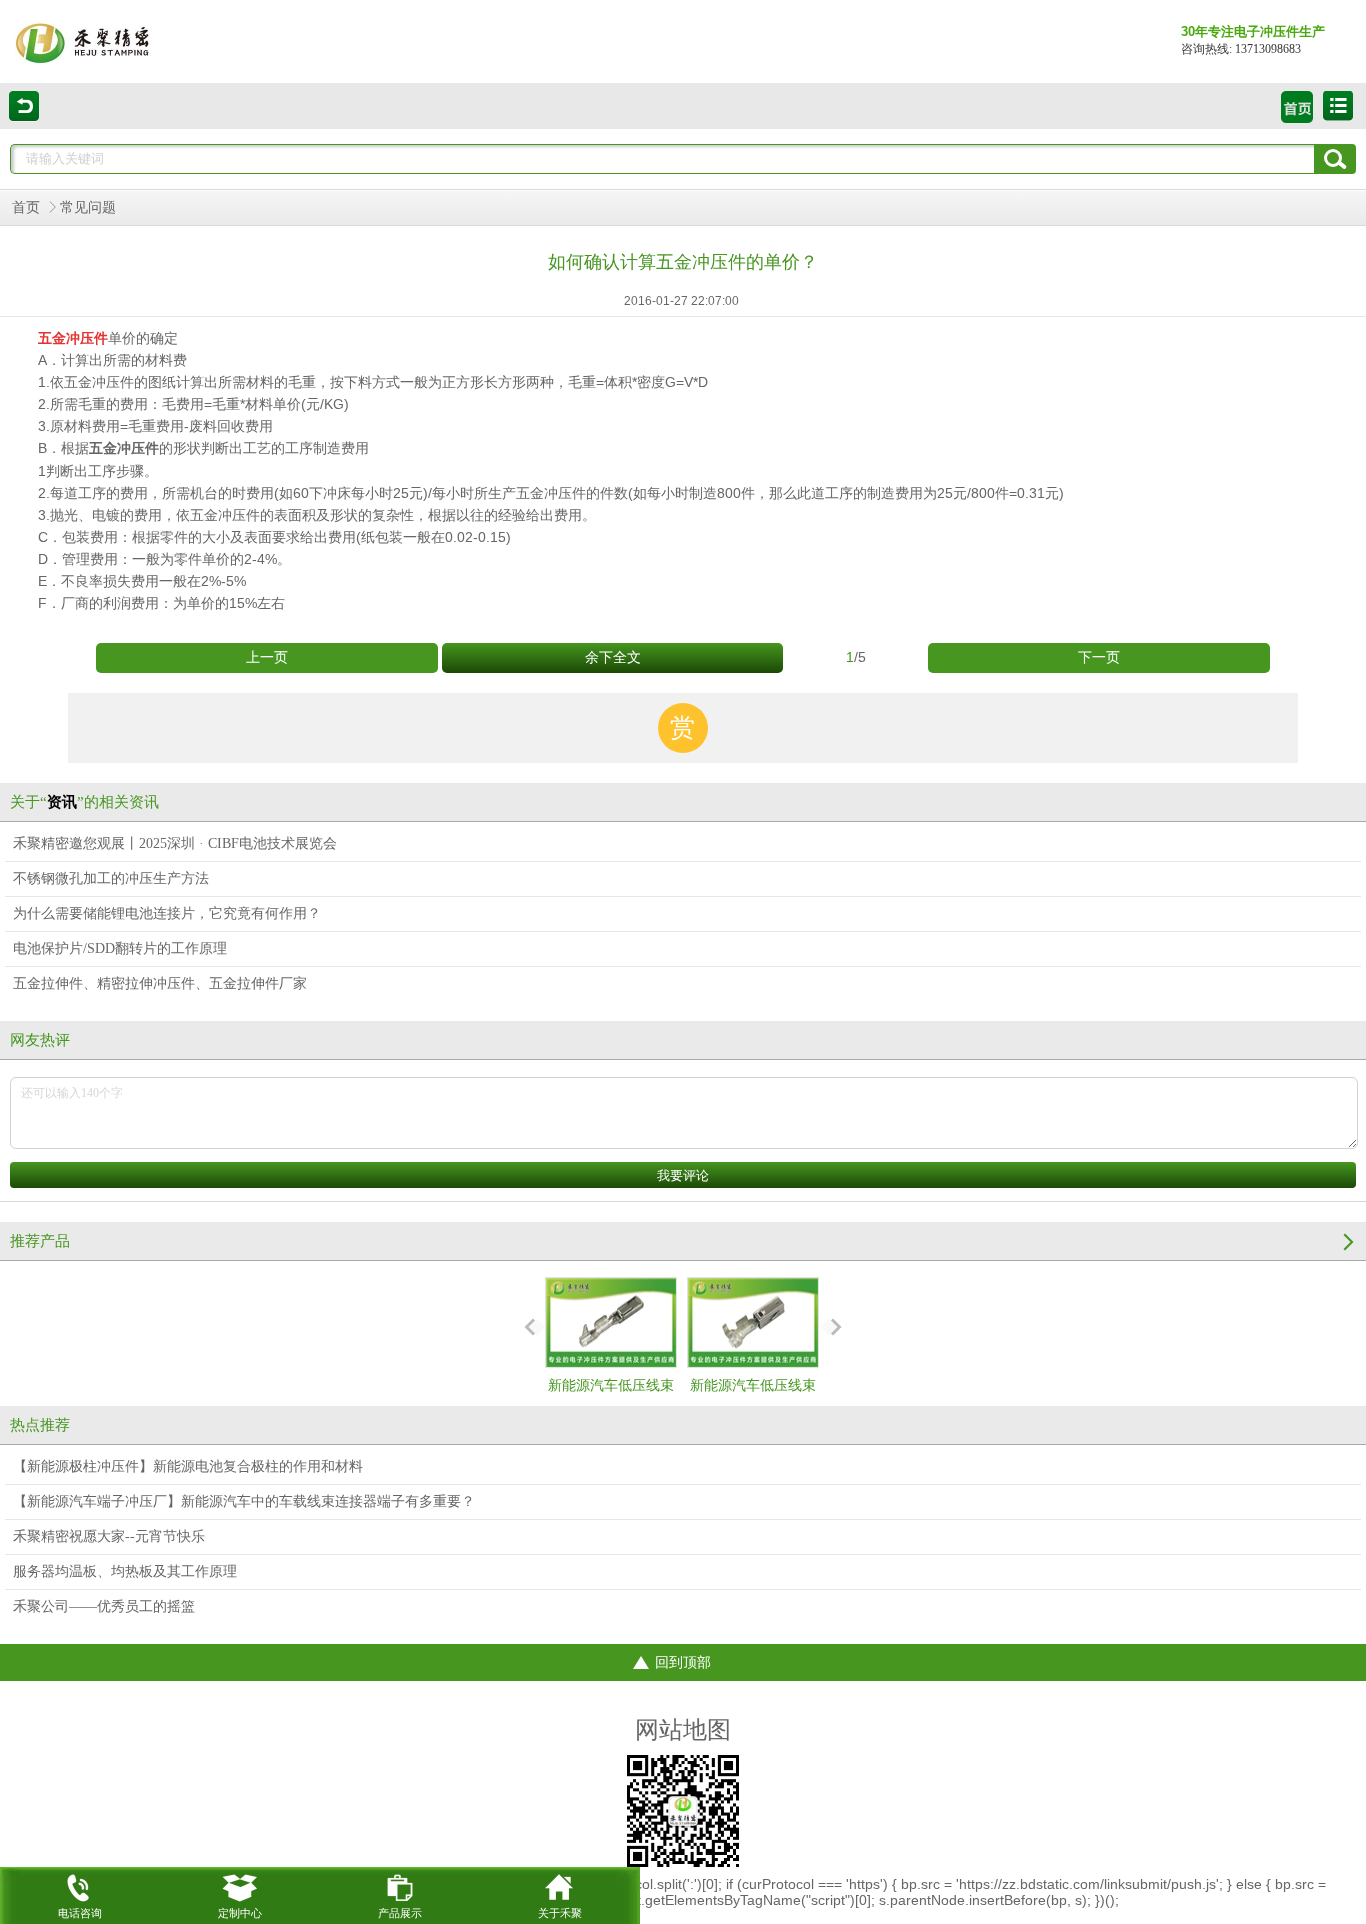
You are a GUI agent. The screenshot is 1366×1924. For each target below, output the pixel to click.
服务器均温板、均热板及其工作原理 (125, 1571)
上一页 (267, 657)
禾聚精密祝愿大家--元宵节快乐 (109, 1536)
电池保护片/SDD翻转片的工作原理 (120, 948)
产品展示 (400, 1913)
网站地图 (683, 1730)
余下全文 (613, 657)
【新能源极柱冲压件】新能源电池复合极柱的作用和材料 (188, 1466)
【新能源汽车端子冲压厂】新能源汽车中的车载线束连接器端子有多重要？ (244, 1501)
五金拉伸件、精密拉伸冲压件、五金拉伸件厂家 (160, 983)
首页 (26, 207)
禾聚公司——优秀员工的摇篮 (104, 1606)
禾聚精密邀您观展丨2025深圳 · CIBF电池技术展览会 (175, 843)
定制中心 (240, 1913)
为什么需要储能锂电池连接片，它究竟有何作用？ (167, 913)
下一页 (1099, 657)
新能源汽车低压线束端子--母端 (611, 1403)
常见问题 (88, 207)
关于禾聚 (560, 1913)
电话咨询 (80, 1913)
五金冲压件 (124, 448)
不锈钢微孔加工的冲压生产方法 (111, 878)
